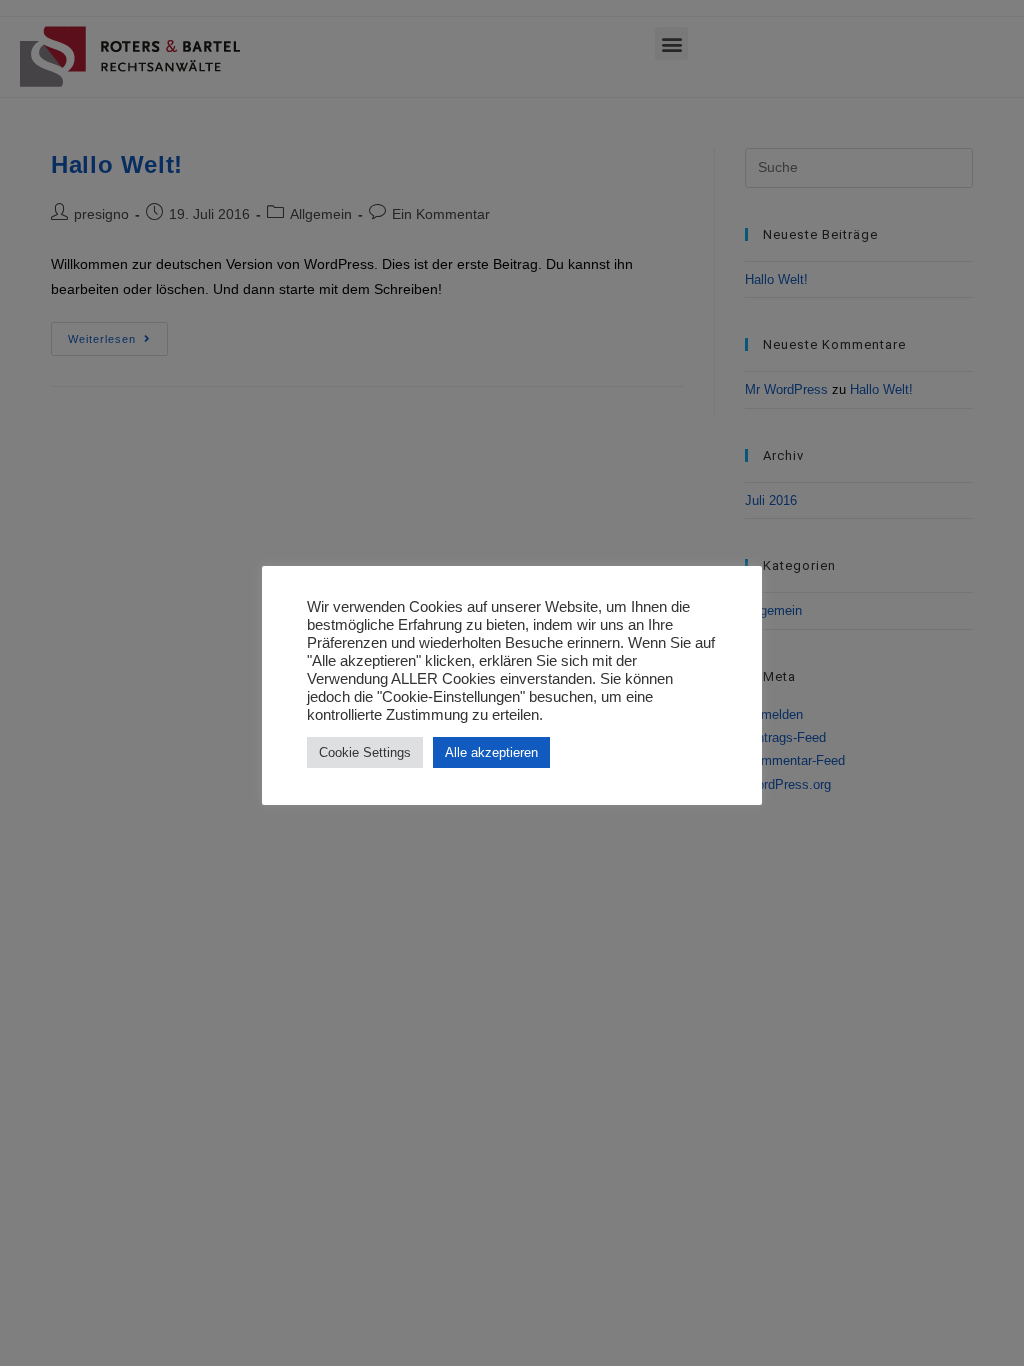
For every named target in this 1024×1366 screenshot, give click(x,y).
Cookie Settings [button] (365, 752)
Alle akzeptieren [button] (491, 752)
